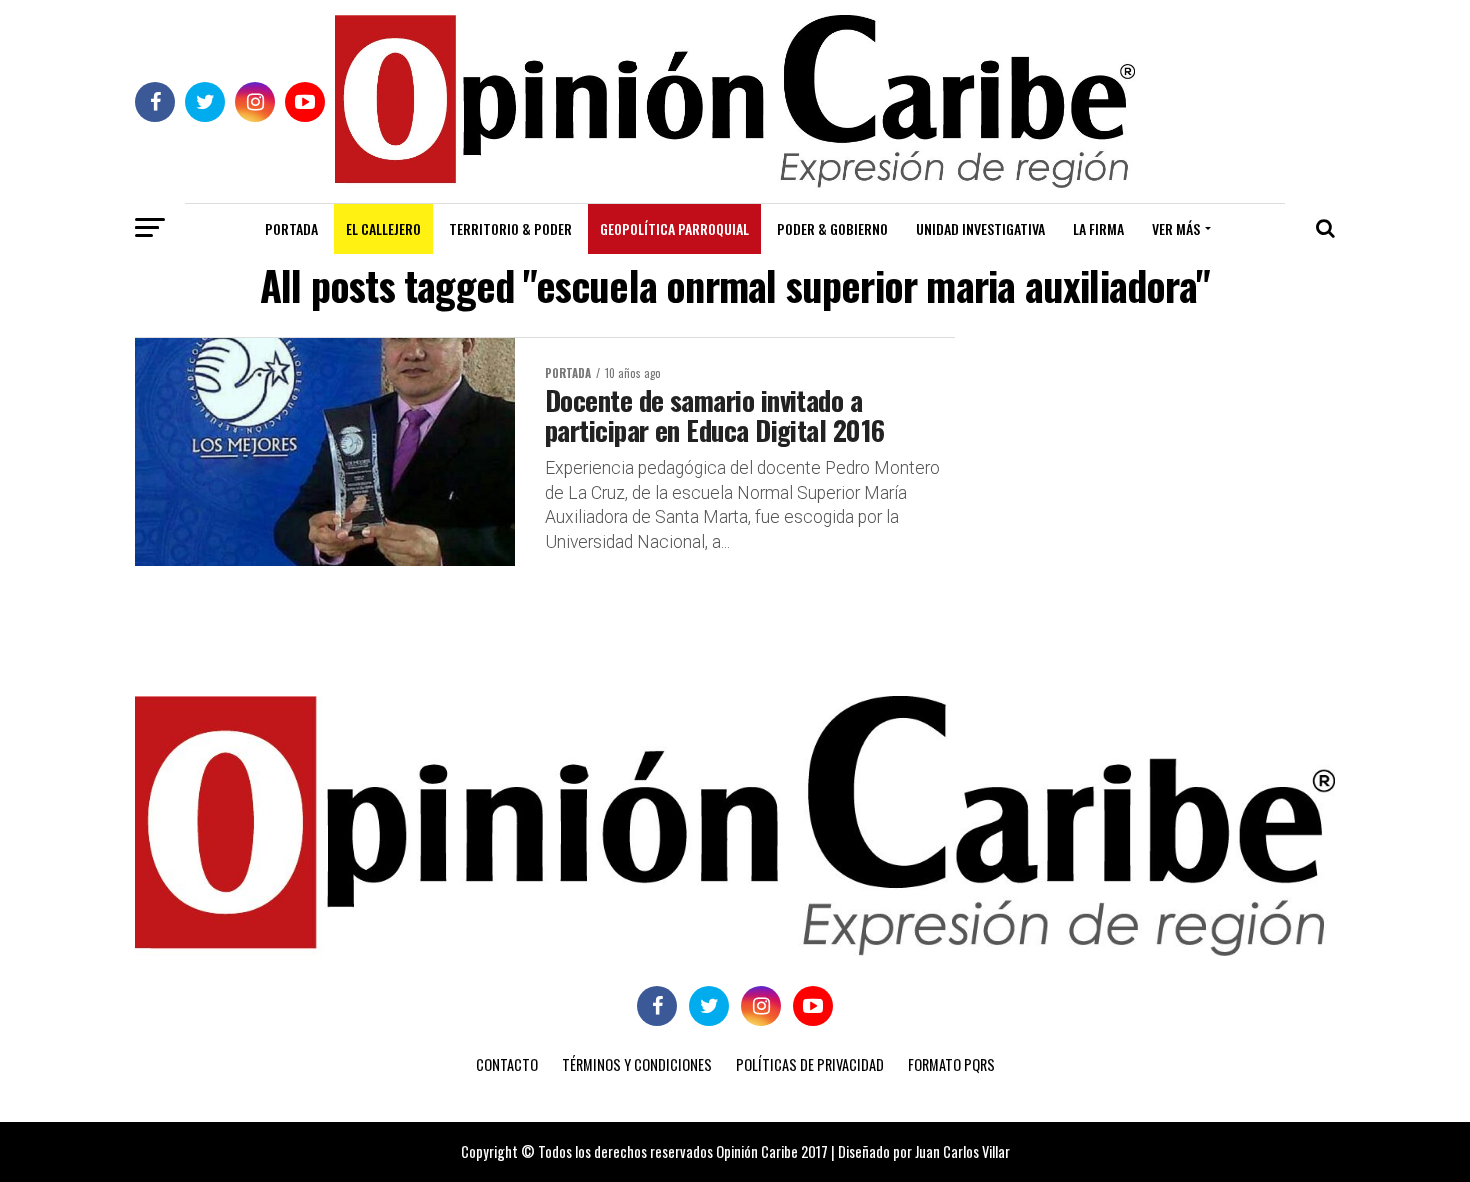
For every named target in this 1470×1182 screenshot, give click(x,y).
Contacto (507, 1064)
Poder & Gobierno (832, 228)
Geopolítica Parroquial (674, 228)
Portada (291, 228)
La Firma (1098, 228)
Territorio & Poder (510, 228)
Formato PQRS (951, 1064)
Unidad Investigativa (980, 228)
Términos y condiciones (637, 1064)
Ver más (1176, 228)
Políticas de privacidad (810, 1064)
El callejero (383, 228)
